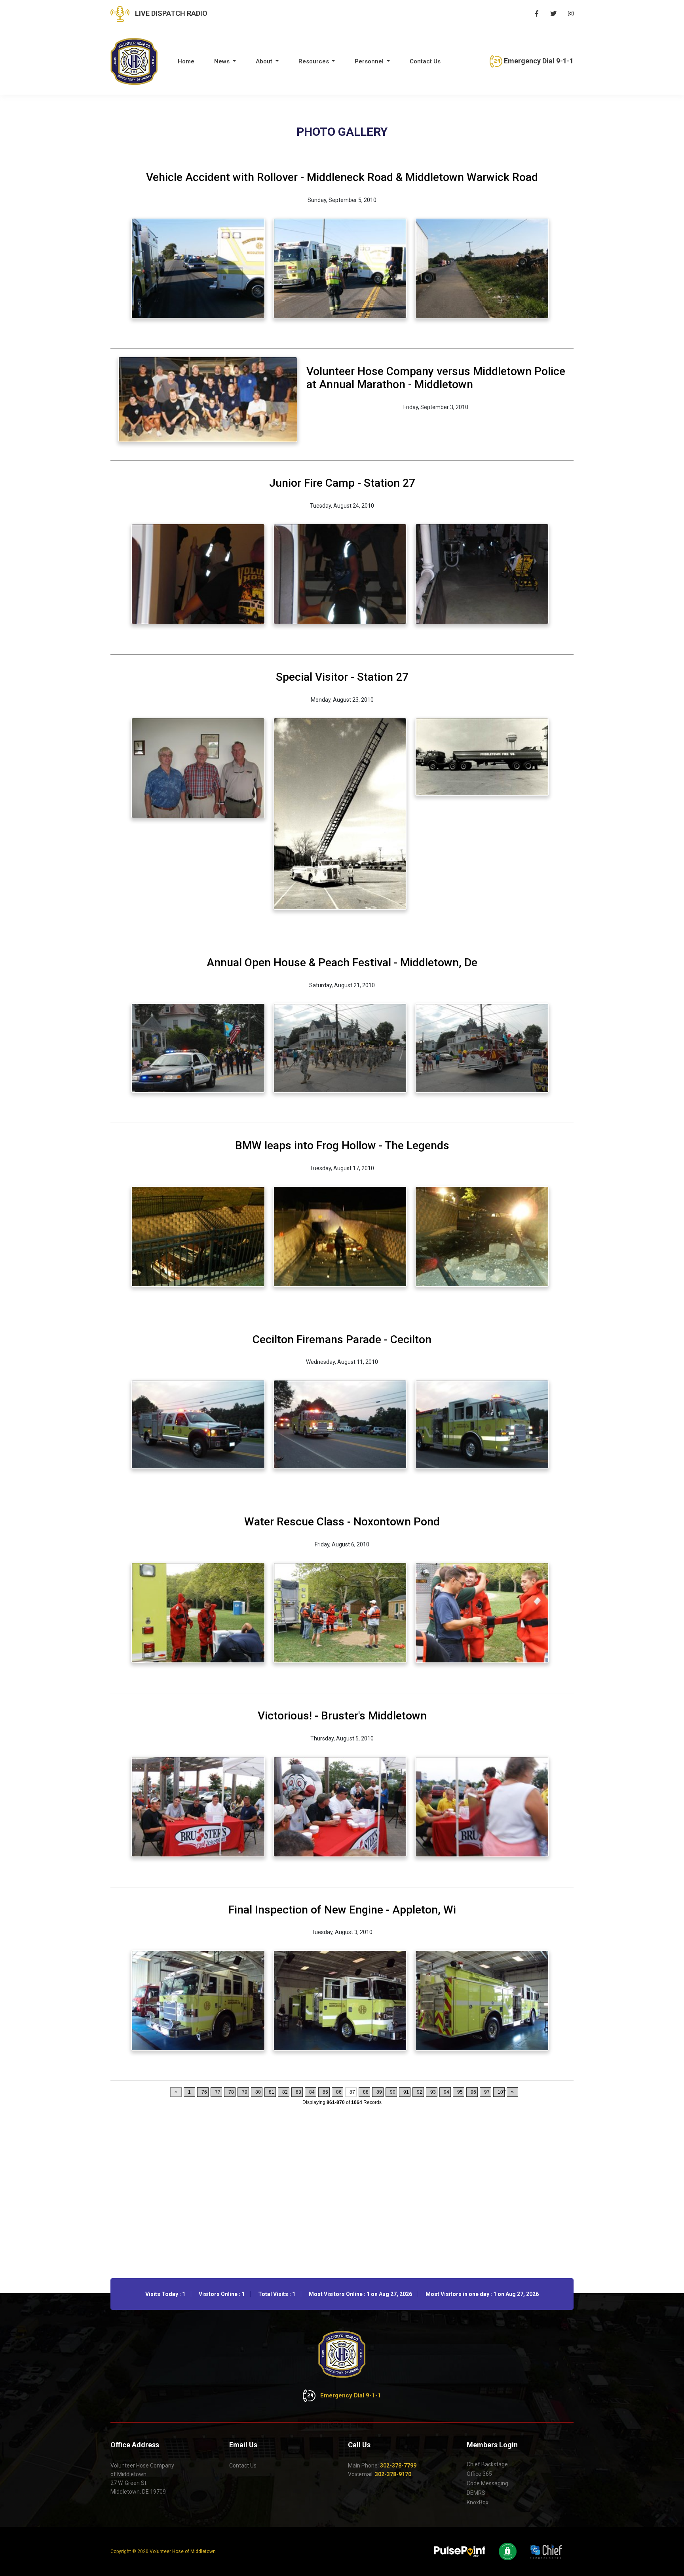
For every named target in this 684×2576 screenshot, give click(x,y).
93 (433, 2092)
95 (460, 2092)
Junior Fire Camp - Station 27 (342, 483)
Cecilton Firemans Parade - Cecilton (342, 1339)
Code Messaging (487, 2483)
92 (420, 2092)
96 (473, 2092)
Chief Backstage (487, 2464)
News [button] (223, 61)
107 (501, 2092)
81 (272, 2092)
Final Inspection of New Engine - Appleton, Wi (342, 1910)
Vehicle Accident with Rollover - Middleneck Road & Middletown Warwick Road (342, 177)
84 (312, 2092)
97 (487, 2092)
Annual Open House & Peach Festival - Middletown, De (342, 962)
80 (258, 2092)
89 (379, 2092)
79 (245, 2092)
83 (298, 2092)
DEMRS (476, 2493)
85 (325, 2092)
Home (186, 61)
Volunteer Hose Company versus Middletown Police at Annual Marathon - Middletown (436, 378)
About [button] (265, 61)
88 (366, 2092)
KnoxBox (478, 2502)
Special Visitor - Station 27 (342, 677)
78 (231, 2092)
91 (406, 2092)
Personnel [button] (370, 61)
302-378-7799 (398, 2466)
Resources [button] (314, 61)
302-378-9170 (393, 2474)
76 (204, 2092)
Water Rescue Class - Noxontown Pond (342, 1522)
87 (352, 2092)
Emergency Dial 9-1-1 (538, 61)
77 (218, 2092)
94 (446, 2092)
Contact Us (425, 61)
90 (393, 2092)
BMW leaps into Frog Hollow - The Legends (342, 1145)
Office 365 (479, 2474)
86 (339, 2092)
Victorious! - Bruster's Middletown (342, 1716)
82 (285, 2092)
